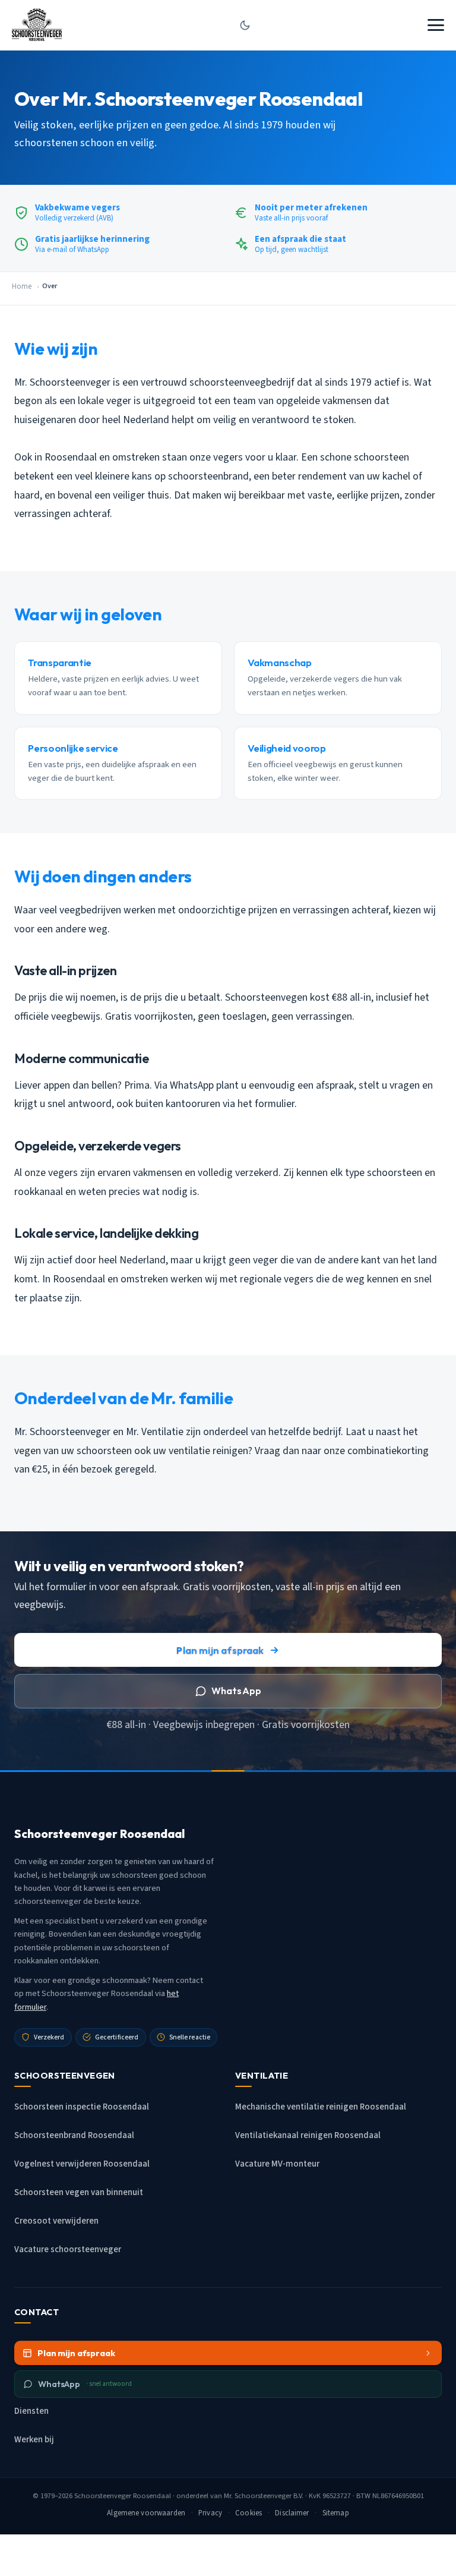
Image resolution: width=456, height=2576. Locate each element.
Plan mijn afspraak (220, 1650)
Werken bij (34, 2440)
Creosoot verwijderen (56, 2221)
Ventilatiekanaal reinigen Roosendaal (308, 2135)
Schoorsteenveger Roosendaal (123, 2496)
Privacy (210, 2513)
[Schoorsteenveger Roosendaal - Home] (37, 25)
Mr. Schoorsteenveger (258, 2496)
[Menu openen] (436, 25)
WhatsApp (236, 1691)
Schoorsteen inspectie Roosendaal (82, 2107)
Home (22, 286)
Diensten (31, 2411)
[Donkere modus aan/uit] (245, 25)
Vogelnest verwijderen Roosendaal (82, 2164)
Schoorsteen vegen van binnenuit (79, 2192)
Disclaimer (292, 2513)
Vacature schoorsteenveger (68, 2249)
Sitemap (336, 2513)
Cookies (248, 2513)
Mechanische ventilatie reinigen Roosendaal (321, 2107)
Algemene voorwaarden (146, 2513)
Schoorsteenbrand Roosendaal (74, 2135)
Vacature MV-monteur (277, 2164)
